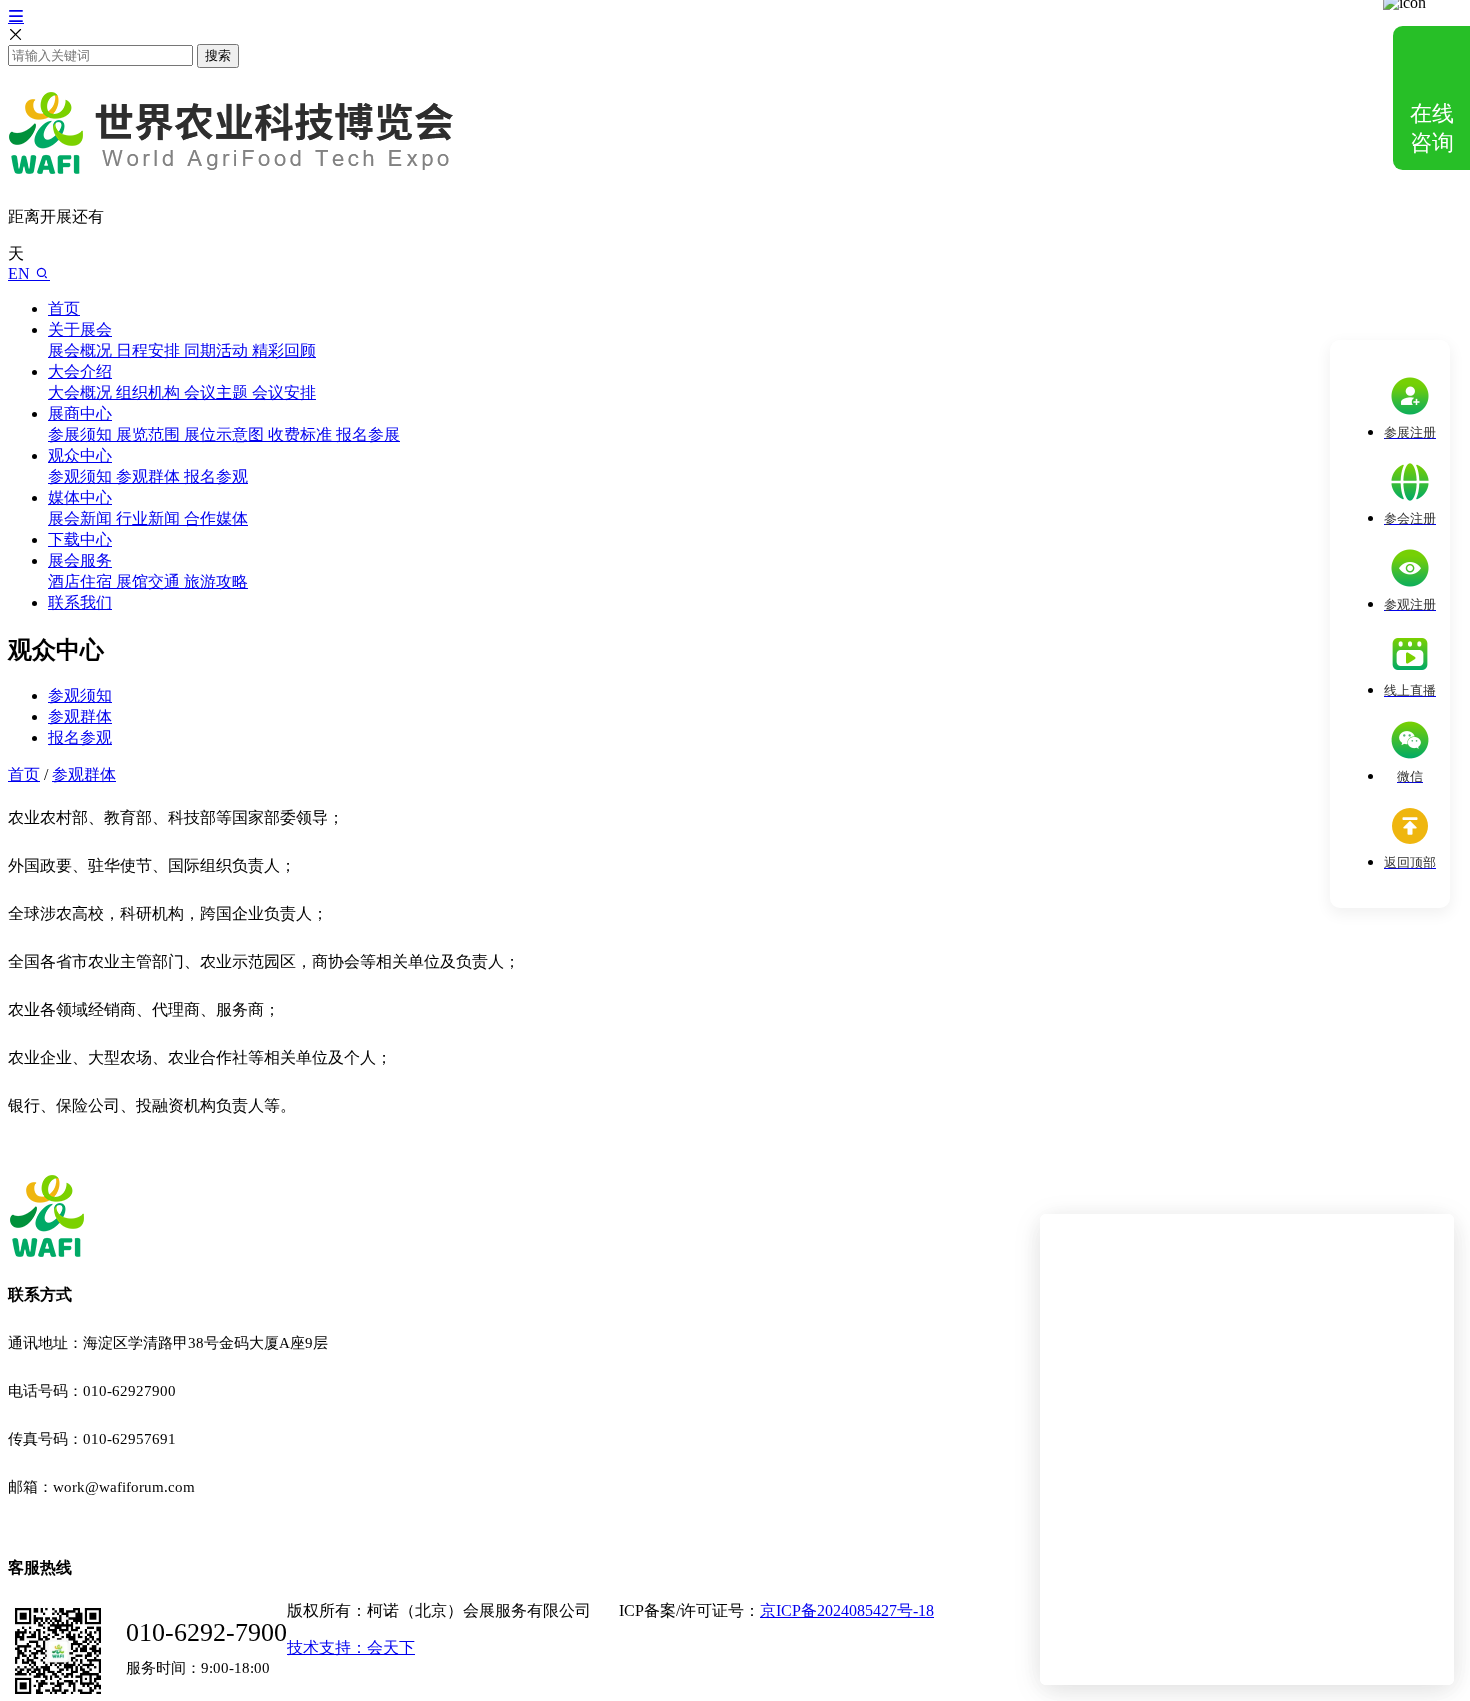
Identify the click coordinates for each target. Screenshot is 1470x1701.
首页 (64, 308)
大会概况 (82, 392)
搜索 (218, 55)
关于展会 (80, 329)
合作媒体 (216, 518)
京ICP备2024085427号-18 (847, 1610)
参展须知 (82, 434)
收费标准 (302, 434)
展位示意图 (226, 434)
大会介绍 (80, 371)
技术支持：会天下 (351, 1647)
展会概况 (82, 350)
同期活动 (218, 350)
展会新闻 (82, 518)
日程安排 (150, 350)
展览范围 (150, 434)
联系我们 (80, 602)
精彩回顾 (284, 350)
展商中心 (80, 413)
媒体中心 (80, 497)
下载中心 (80, 539)
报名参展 (368, 434)
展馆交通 (150, 581)
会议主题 (218, 392)
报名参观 (216, 476)
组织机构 (150, 392)
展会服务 (80, 560)
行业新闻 (150, 518)
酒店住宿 (82, 581)
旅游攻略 (216, 581)
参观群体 (150, 476)
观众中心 (80, 455)
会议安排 (284, 392)
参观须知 (82, 476)
